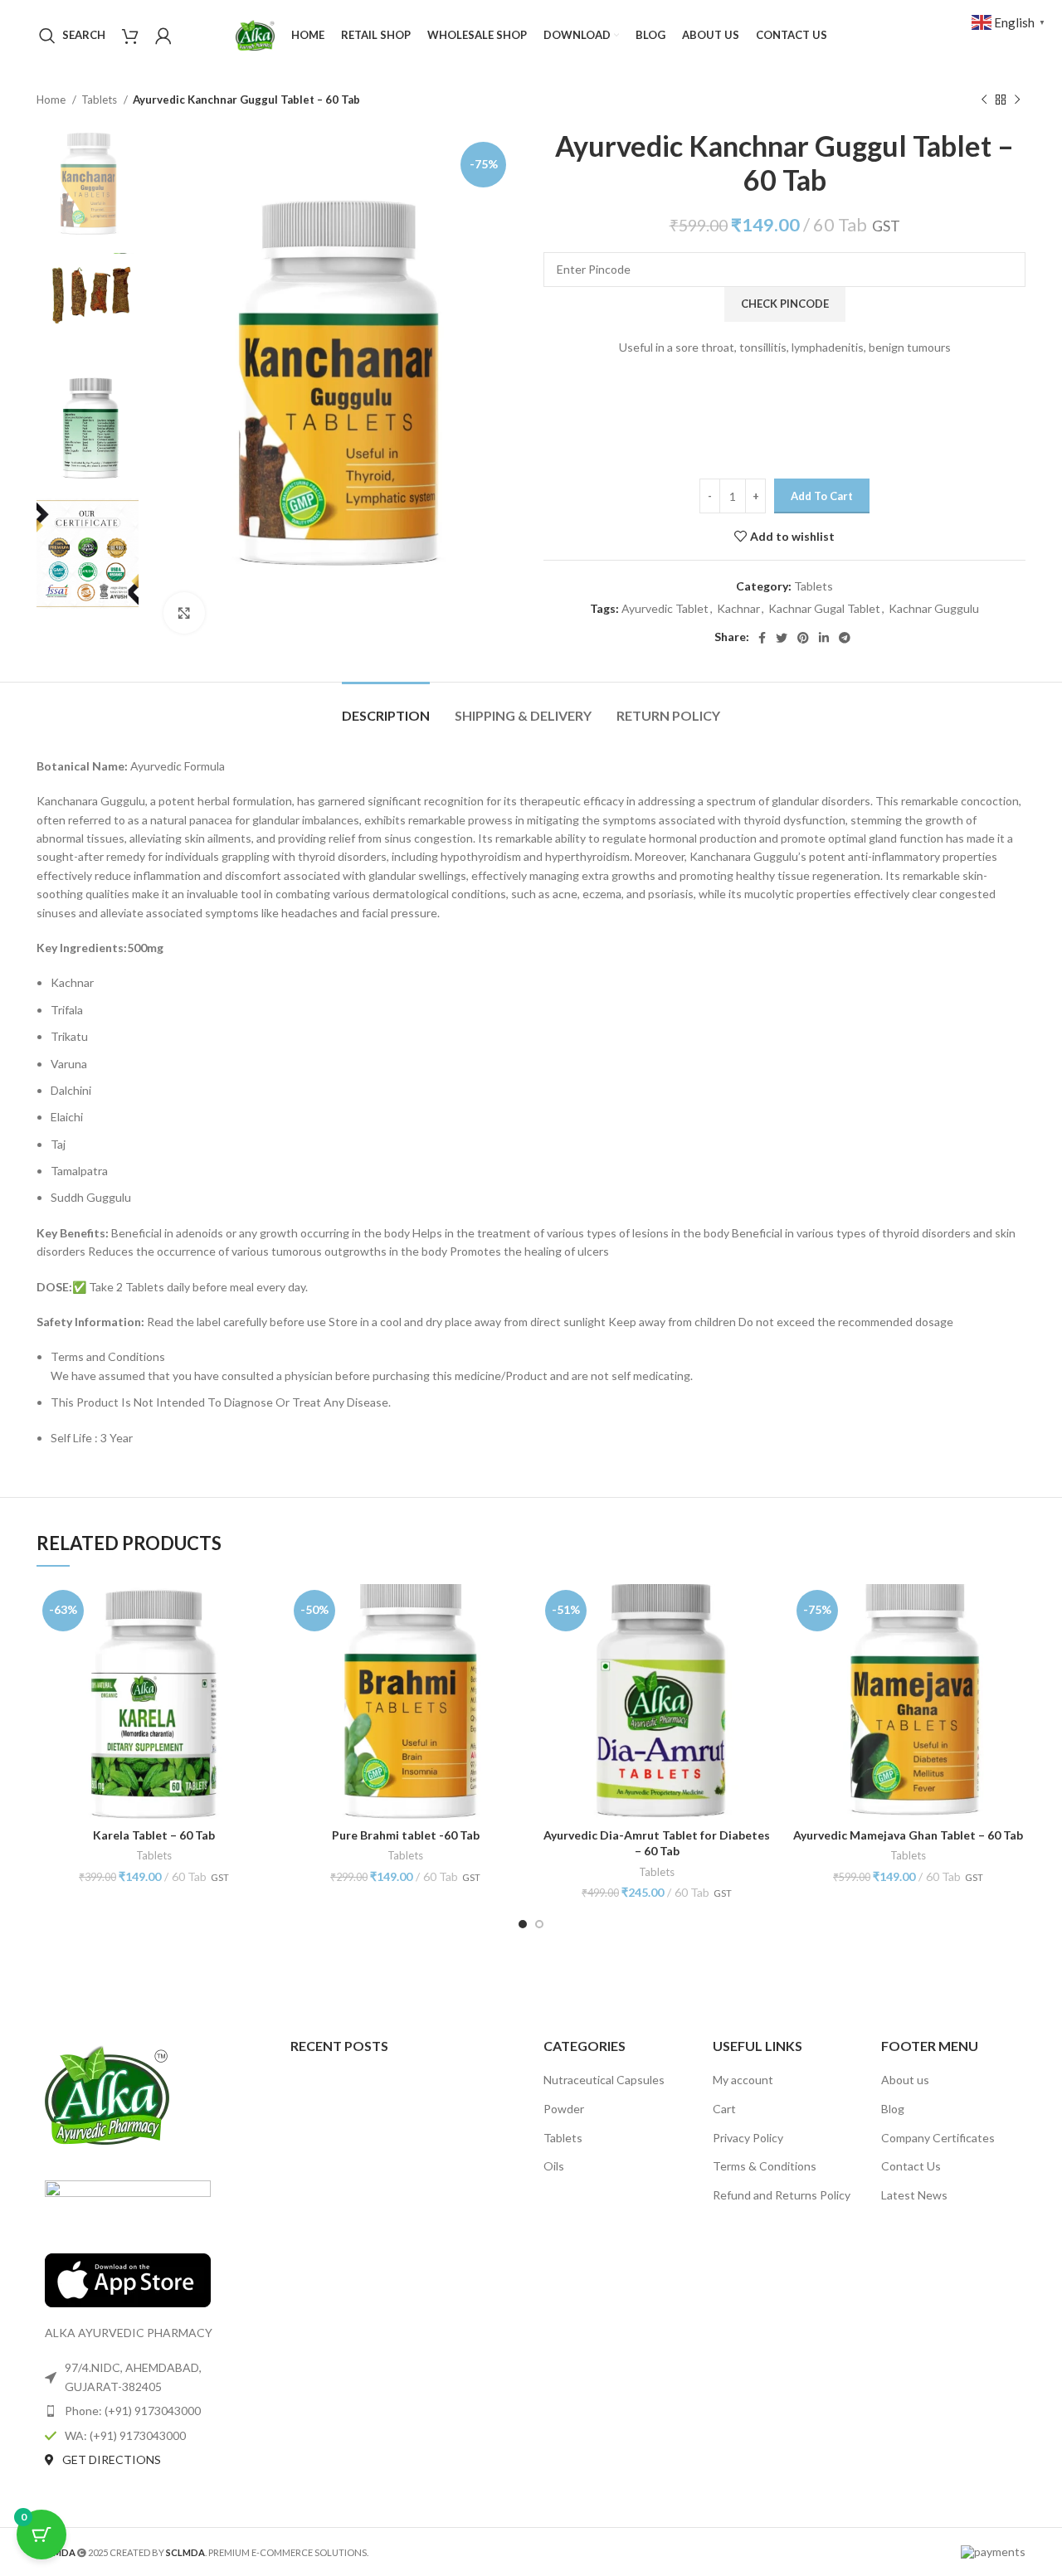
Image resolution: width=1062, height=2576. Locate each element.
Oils (554, 2166)
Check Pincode (785, 304)
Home (52, 100)
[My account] (163, 36)
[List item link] (151, 2411)
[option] (88, 185)
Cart (724, 2109)
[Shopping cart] (130, 36)
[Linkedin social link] (824, 638)
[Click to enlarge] (184, 613)
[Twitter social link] (782, 638)
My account (743, 2080)
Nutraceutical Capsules (604, 2080)
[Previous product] (984, 100)
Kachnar (738, 608)
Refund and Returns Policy (782, 2195)
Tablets (100, 100)
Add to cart (822, 496)
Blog (893, 2109)
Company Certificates (938, 2138)
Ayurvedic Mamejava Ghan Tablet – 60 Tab (908, 1835)
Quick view (259, 1611)
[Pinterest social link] (803, 638)
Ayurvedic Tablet (665, 608)
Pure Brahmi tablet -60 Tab (406, 1835)
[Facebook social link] (762, 638)
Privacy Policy (748, 2138)
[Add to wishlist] (259, 1648)
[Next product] (1017, 100)
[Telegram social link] (845, 638)
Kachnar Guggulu (934, 608)
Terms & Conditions (765, 2166)
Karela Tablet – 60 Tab (154, 1835)
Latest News (914, 2195)
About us (905, 2080)
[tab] (386, 707)
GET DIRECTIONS (112, 2459)
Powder (564, 2109)
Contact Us (911, 2166)
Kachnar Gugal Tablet (824, 608)
